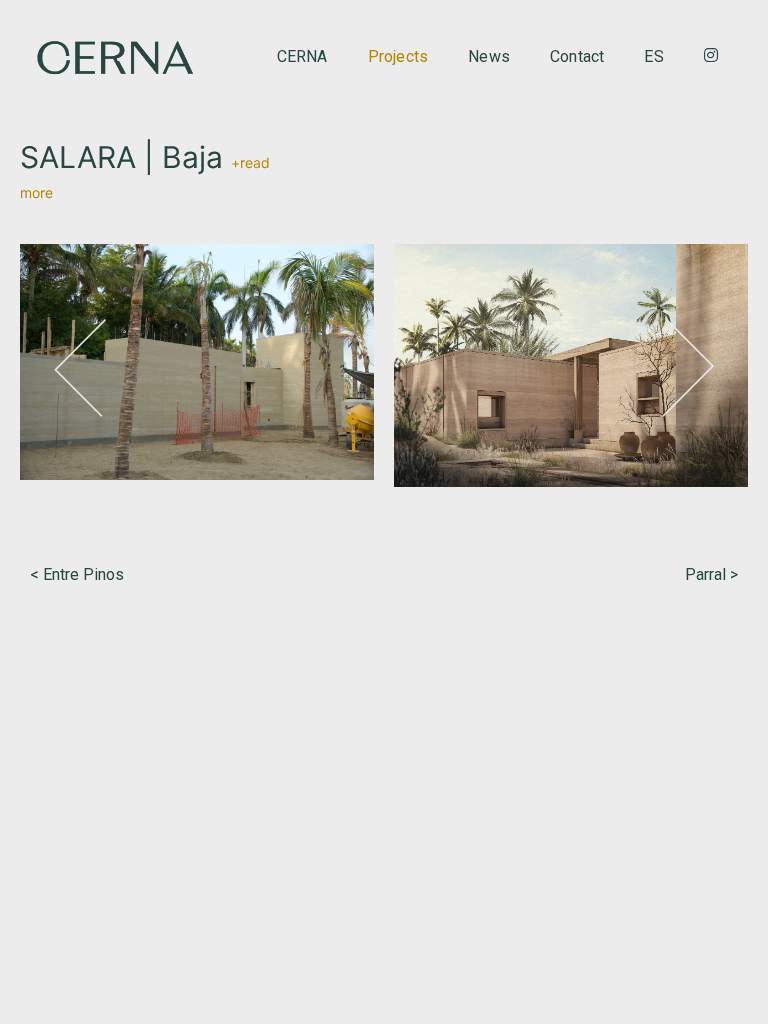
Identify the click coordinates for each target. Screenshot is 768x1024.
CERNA (302, 56)
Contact (577, 56)
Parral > (711, 574)
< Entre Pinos (77, 574)
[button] (80, 368)
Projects (398, 56)
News (489, 56)
